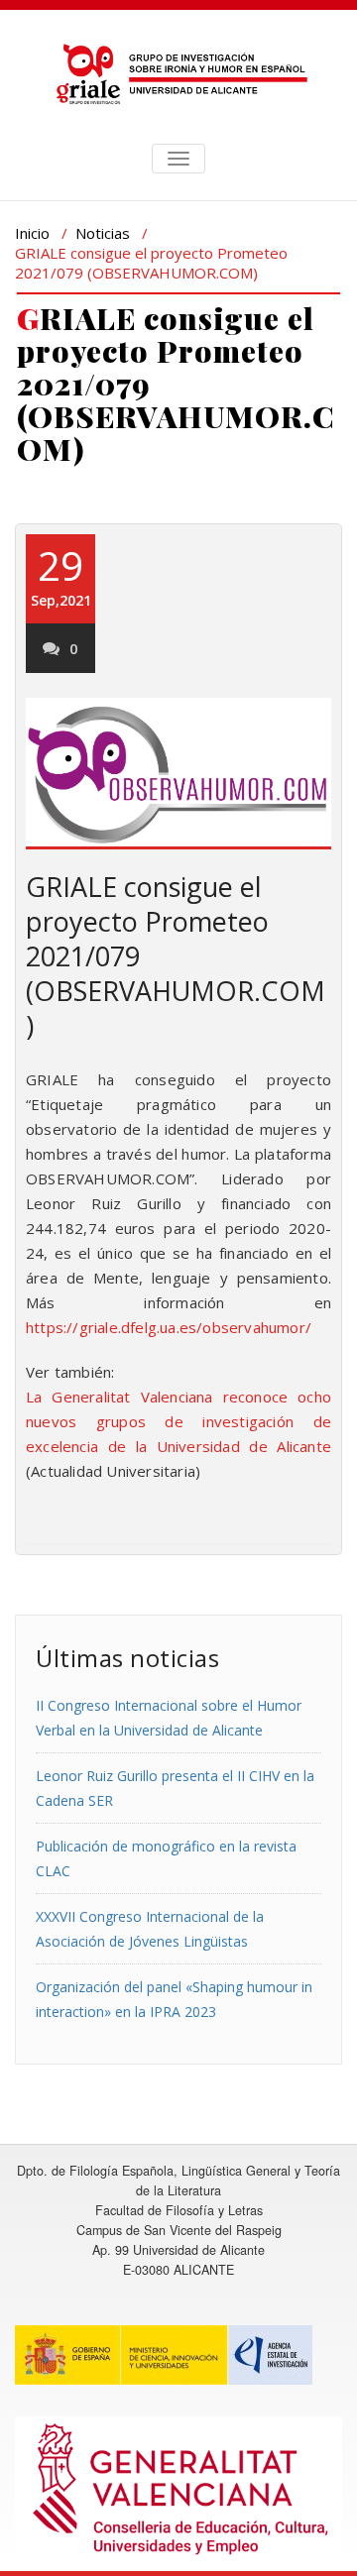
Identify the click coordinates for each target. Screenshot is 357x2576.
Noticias (103, 233)
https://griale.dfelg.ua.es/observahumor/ (169, 1327)
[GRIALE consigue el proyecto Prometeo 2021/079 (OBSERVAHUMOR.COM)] (178, 774)
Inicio (32, 233)
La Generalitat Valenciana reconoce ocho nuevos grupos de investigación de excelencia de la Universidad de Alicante (178, 1421)
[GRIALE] (178, 74)
